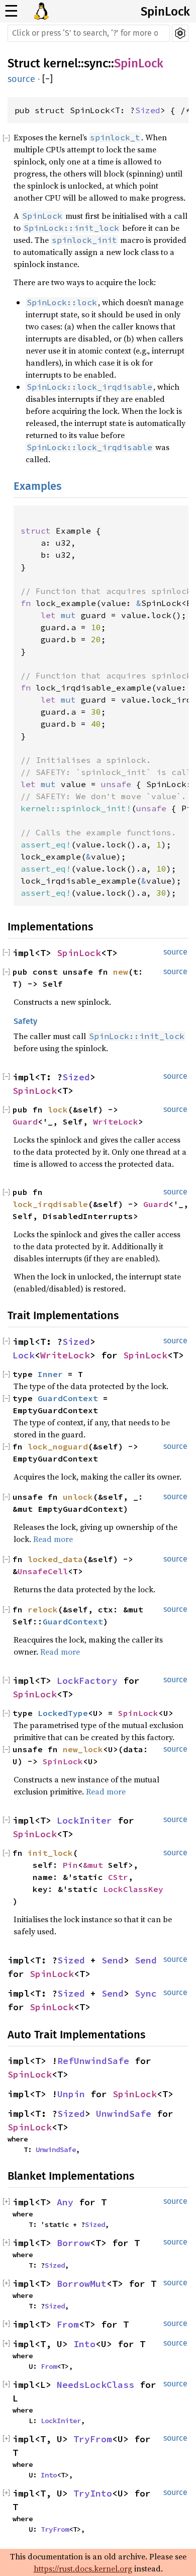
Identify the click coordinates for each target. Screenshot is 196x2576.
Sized (148, 110)
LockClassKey (133, 1889)
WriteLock (116, 1122)
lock (58, 1109)
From (68, 2324)
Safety (25, 1021)
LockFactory (87, 1681)
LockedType (63, 1713)
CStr (118, 1877)
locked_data (55, 1559)
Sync (146, 1993)
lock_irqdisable (50, 1204)
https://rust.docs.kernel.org (83, 2568)
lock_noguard (58, 1446)
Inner (50, 1374)
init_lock (50, 1853)
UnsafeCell (43, 1571)
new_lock (83, 1749)
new (121, 972)
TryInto (93, 2493)
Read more (53, 1539)
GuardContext (68, 1398)
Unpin (71, 2094)
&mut (95, 1865)
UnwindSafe (124, 2114)
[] (47, 79)
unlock (78, 1497)
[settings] (180, 33)
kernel (61, 63)
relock (43, 1609)
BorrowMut (82, 2284)
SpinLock (165, 12)
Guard (25, 1122)
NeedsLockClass (95, 2385)
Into (84, 2344)
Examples (37, 486)
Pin (70, 1865)
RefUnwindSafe (93, 2061)
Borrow (73, 2243)
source (21, 79)
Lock (24, 1355)
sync (96, 63)
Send (113, 1960)
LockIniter (84, 1820)
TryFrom (93, 2439)
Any (65, 2202)
